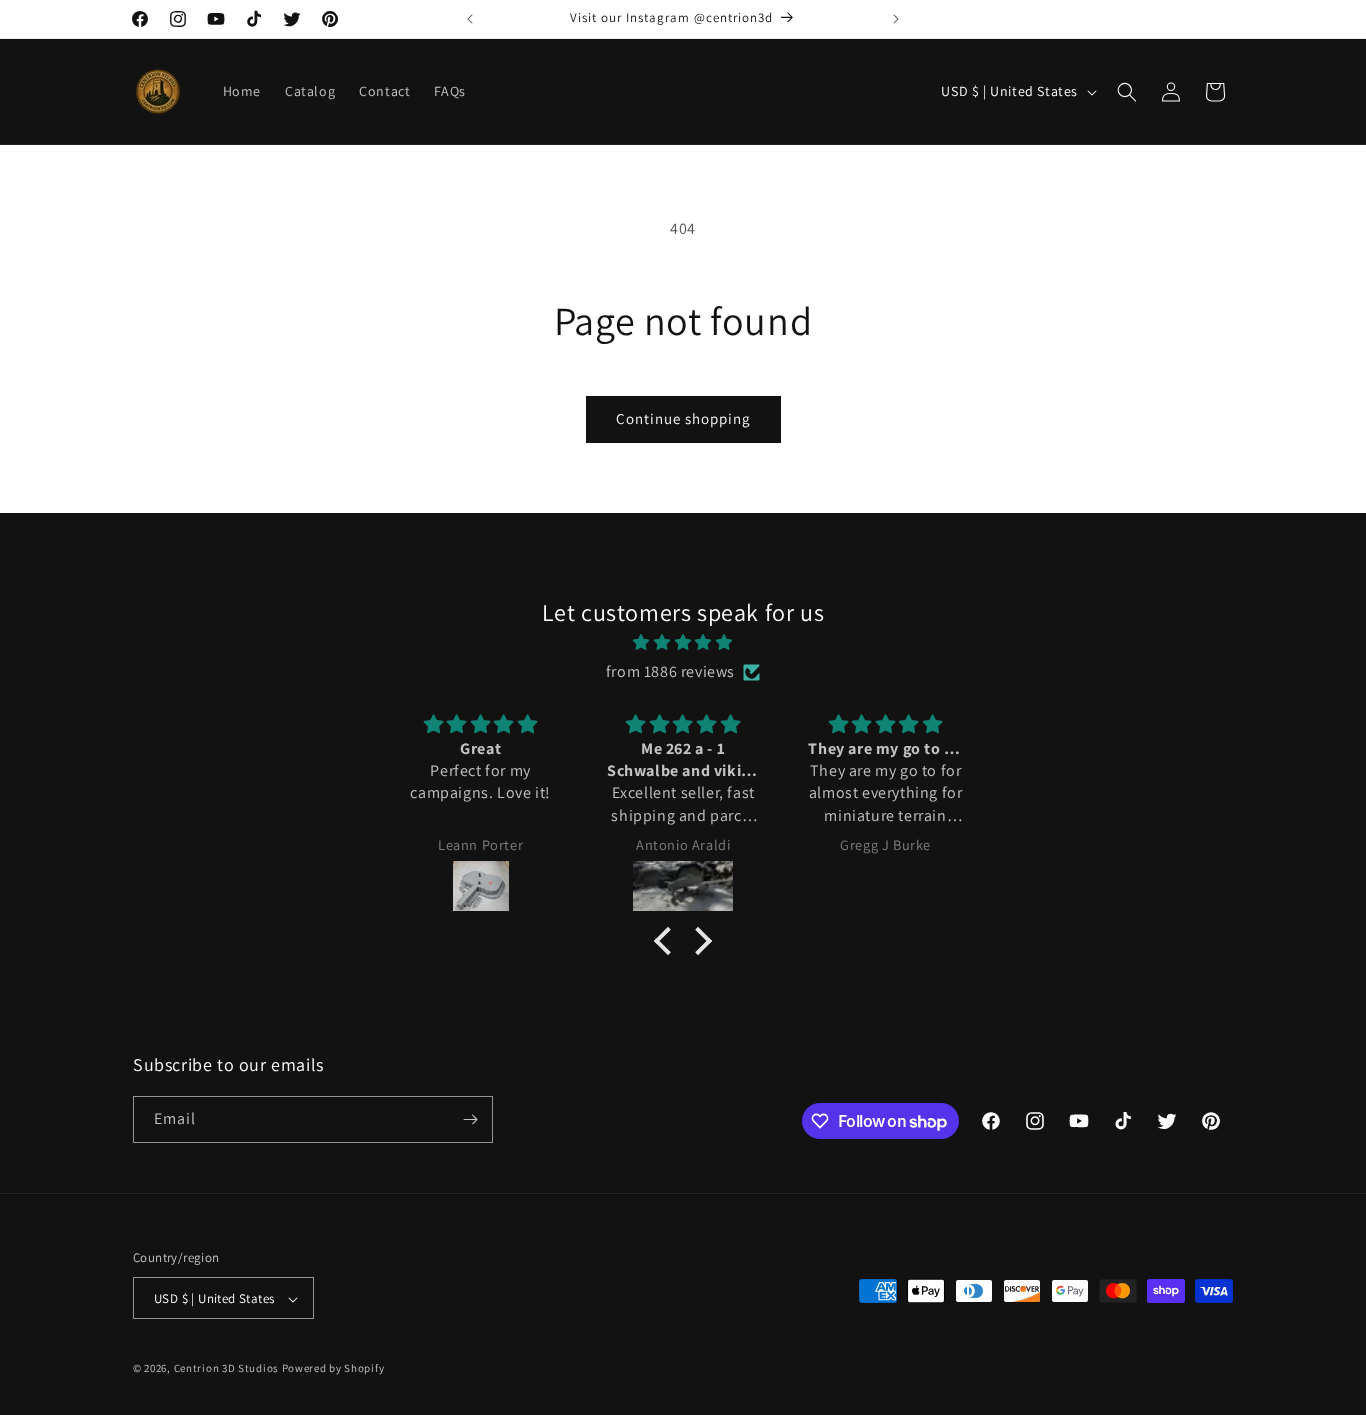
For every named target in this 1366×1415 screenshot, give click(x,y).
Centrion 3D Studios (226, 1369)
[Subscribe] (470, 1119)
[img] (683, 643)
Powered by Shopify (333, 1369)
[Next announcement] (896, 19)
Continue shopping (683, 418)
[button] (1127, 92)
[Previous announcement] (470, 19)
